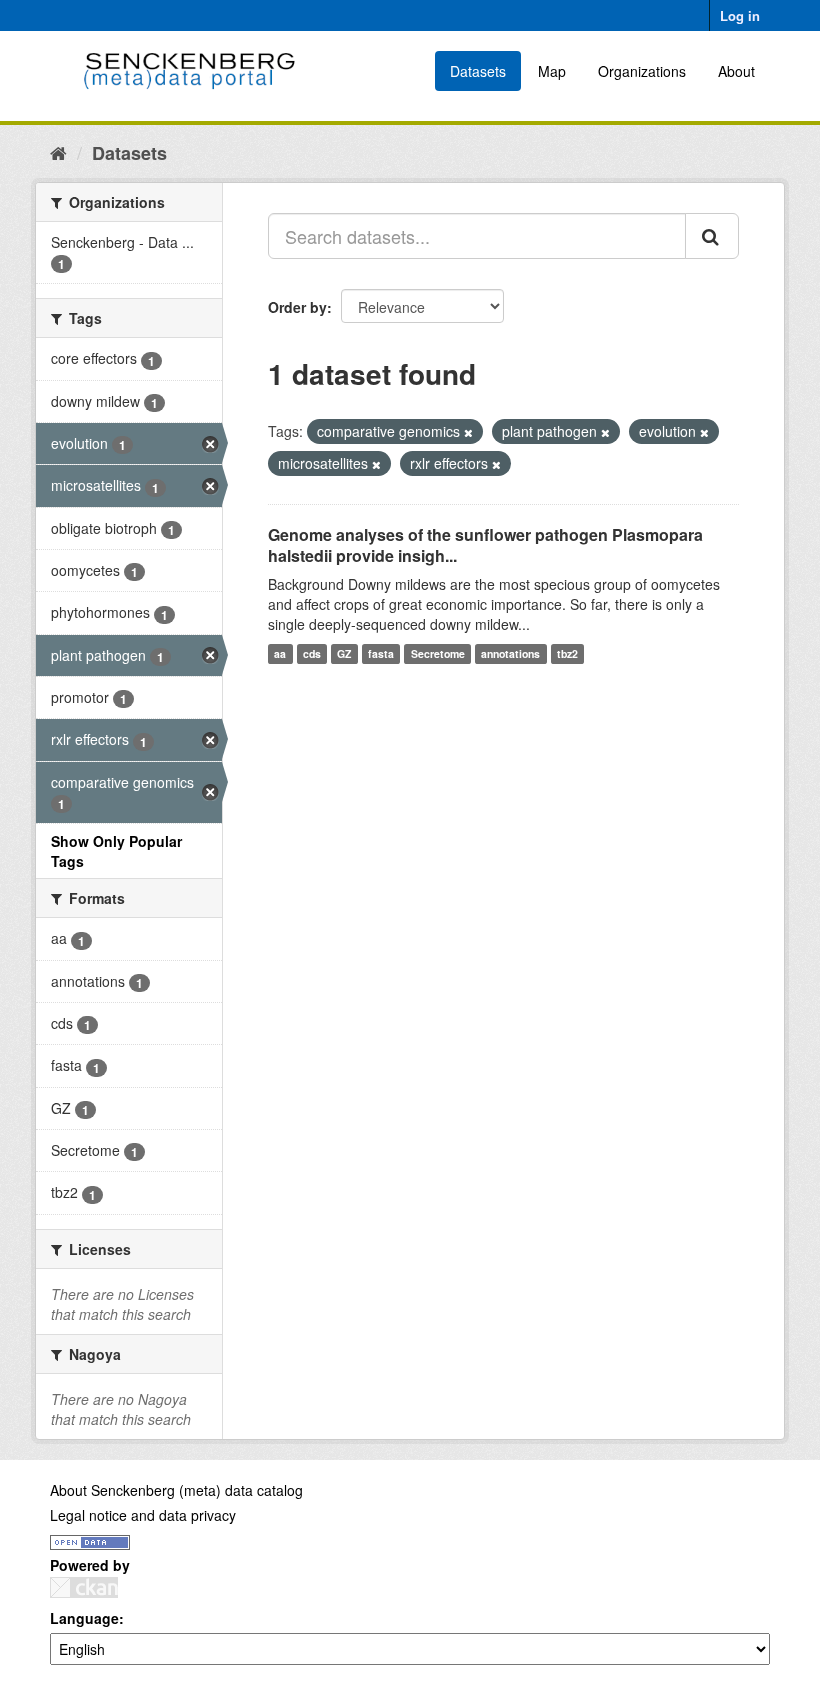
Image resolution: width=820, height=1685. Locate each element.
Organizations (642, 71)
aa (280, 653)
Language (84, 1618)
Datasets (478, 71)
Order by (297, 307)
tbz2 (567, 653)
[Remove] (468, 432)
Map (552, 71)
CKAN (84, 1587)
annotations (510, 653)
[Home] (58, 152)
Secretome (438, 653)
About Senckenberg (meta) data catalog (176, 1490)
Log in (740, 15)
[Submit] (712, 236)
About (736, 71)
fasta (381, 653)
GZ (344, 653)
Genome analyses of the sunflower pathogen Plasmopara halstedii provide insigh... (485, 545)
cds (312, 653)
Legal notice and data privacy (143, 1515)
